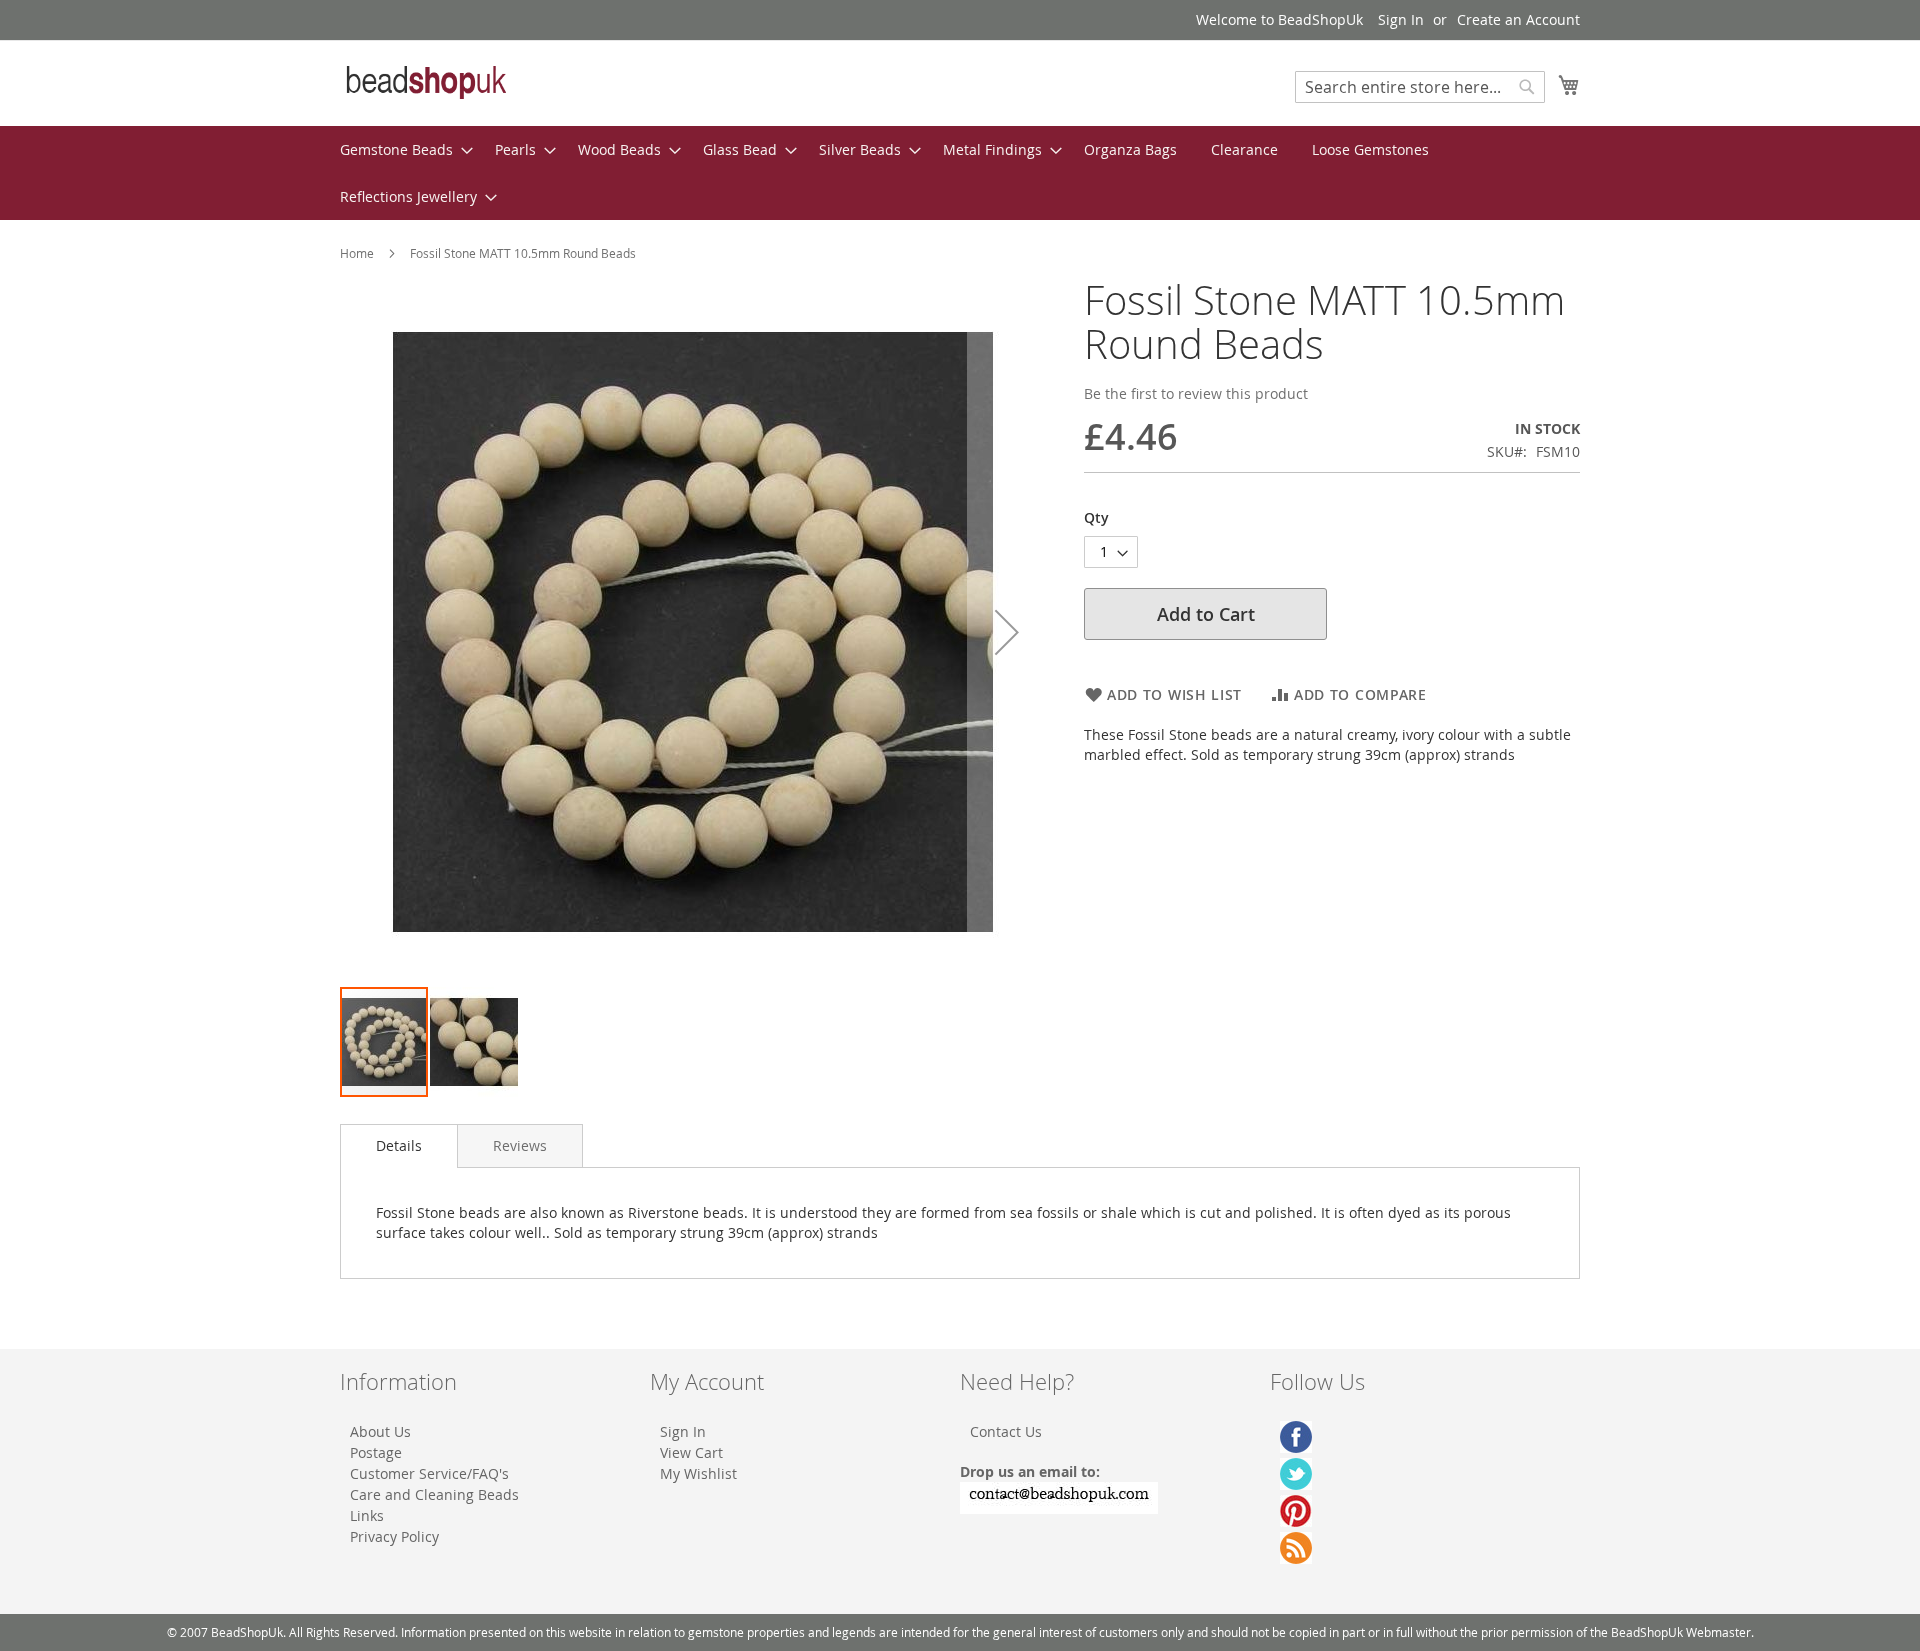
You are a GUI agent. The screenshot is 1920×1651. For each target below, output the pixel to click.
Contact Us (1006, 1431)
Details (399, 1145)
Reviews (520, 1145)
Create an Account (1518, 19)
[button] (1007, 631)
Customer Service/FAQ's (429, 1473)
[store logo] (425, 82)
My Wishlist (698, 1473)
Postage (376, 1452)
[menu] (960, 173)
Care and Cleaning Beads (434, 1494)
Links (367, 1515)
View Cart (691, 1452)
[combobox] (1420, 87)
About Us (380, 1431)
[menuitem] (400, 149)
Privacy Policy (394, 1536)
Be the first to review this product (1196, 393)
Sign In (1401, 19)
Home (357, 253)
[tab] (399, 1146)
